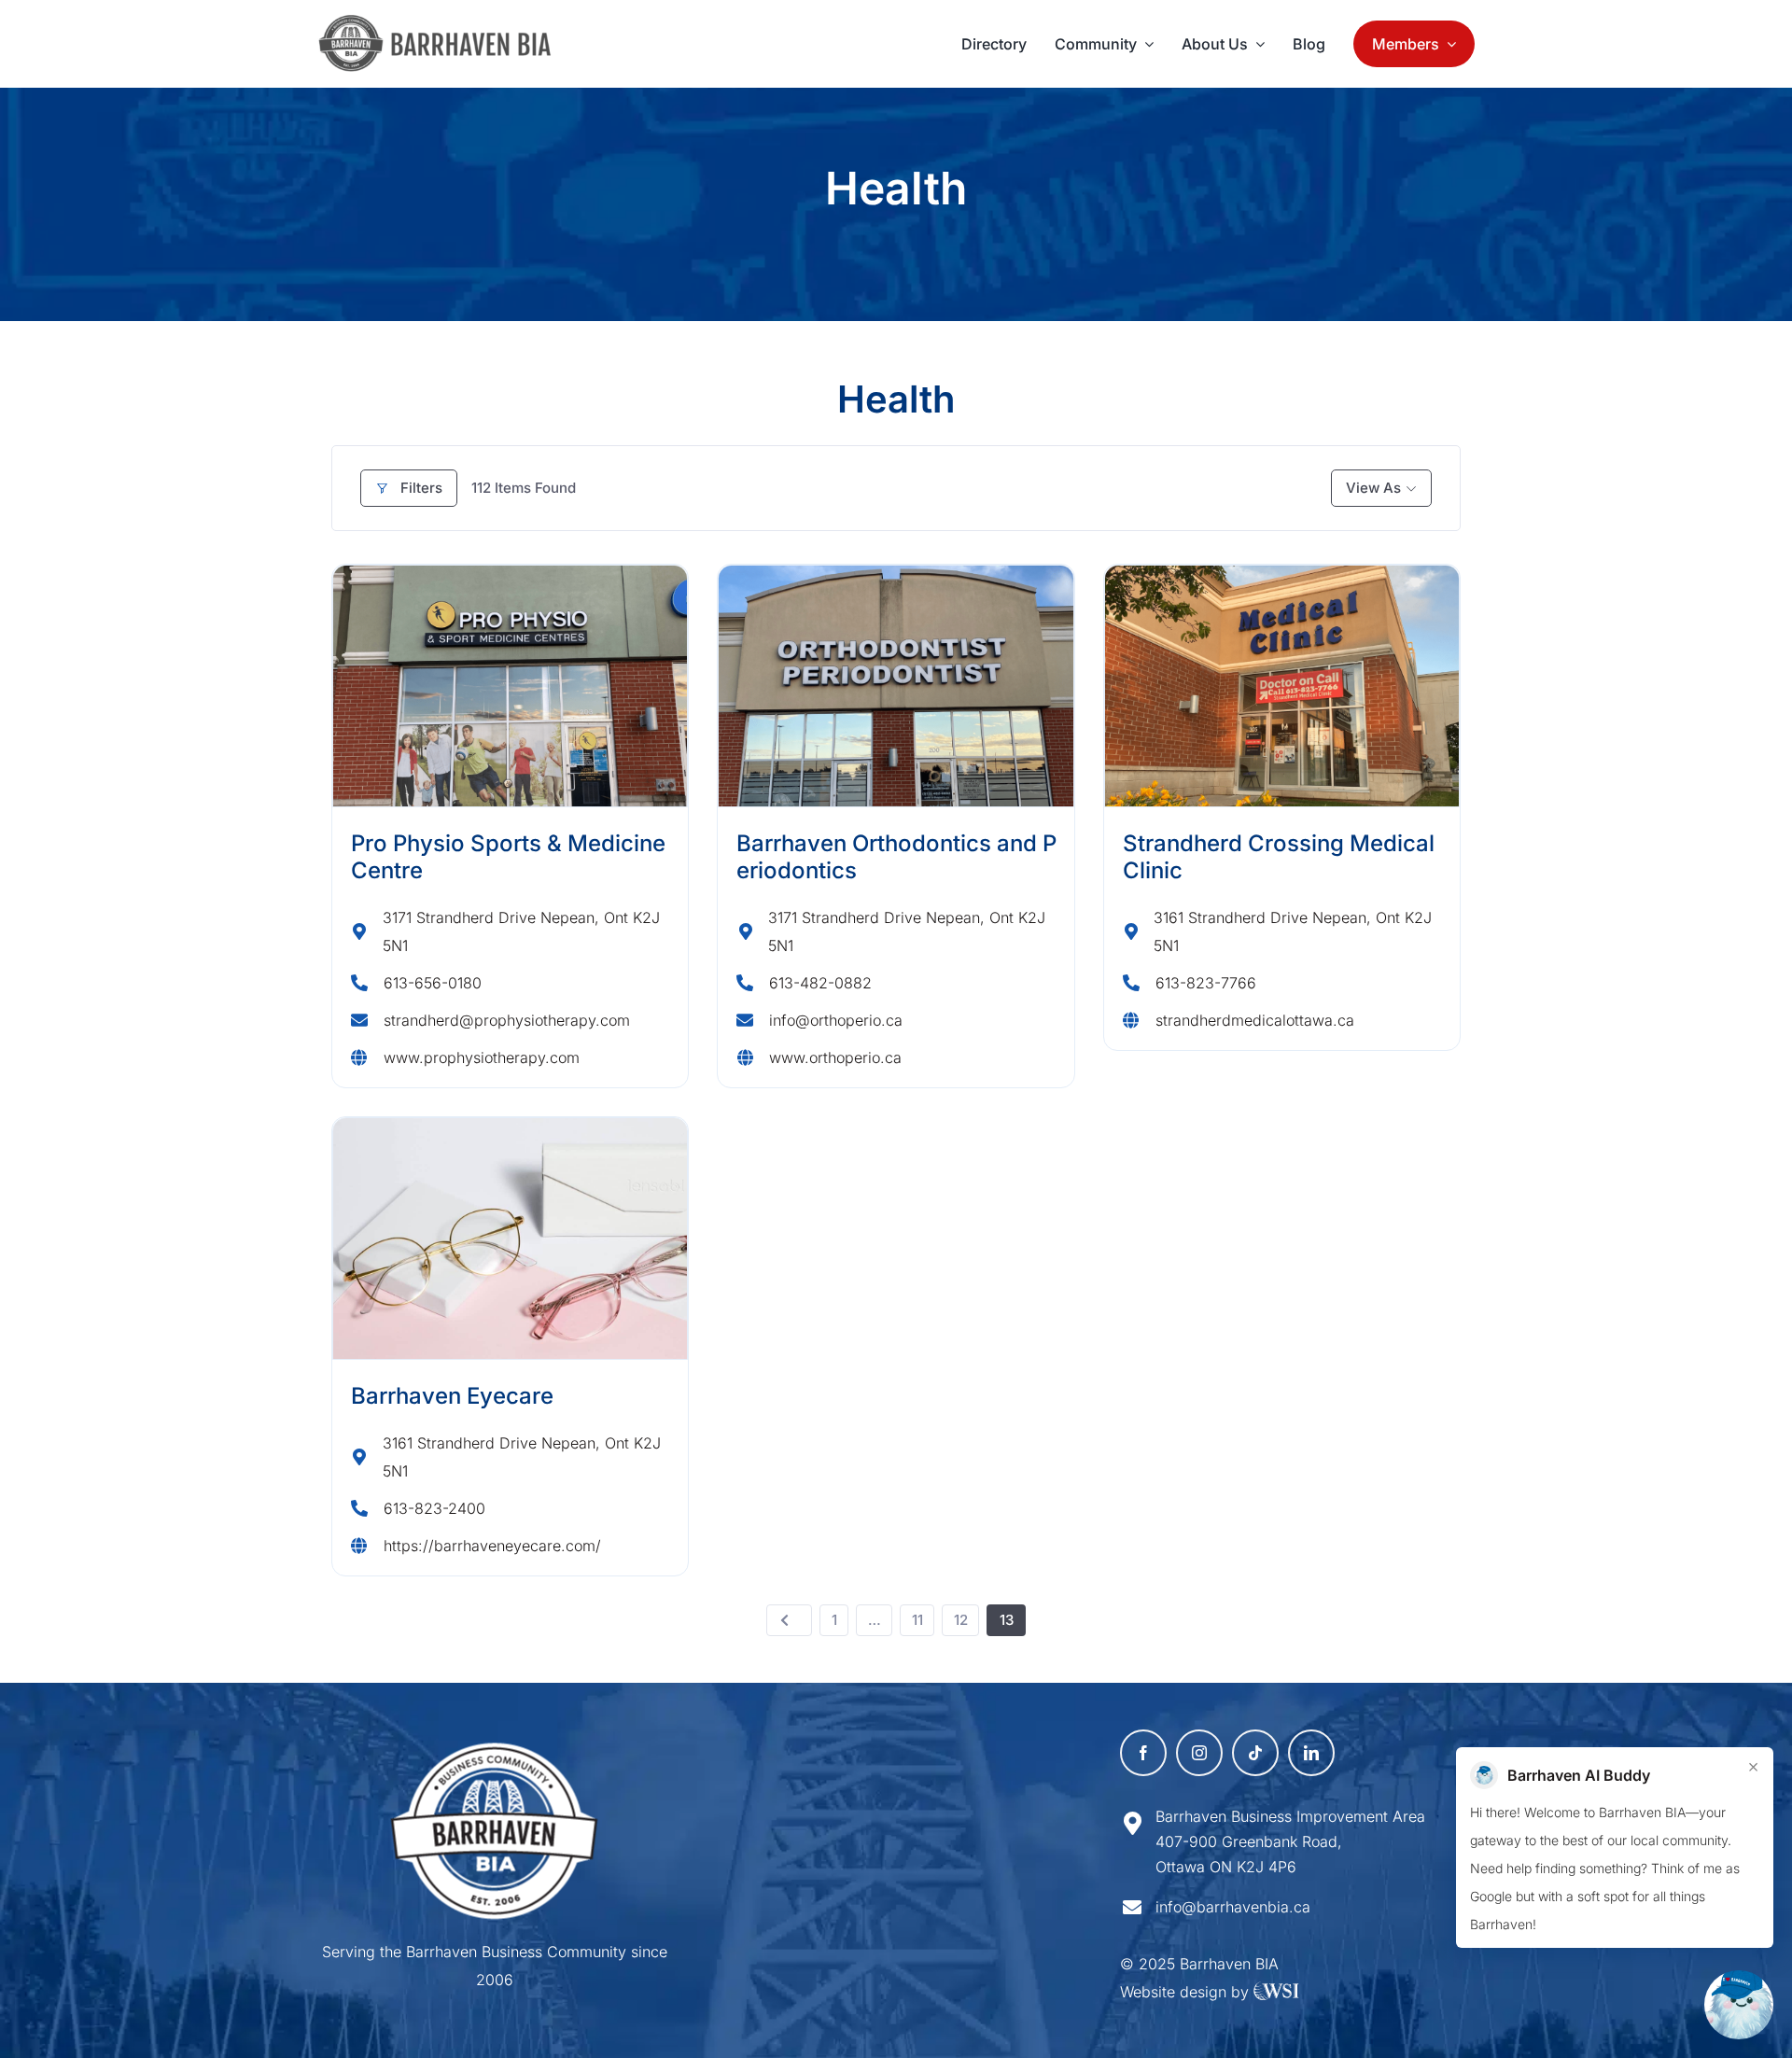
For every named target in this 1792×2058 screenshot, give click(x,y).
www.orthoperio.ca (835, 1057)
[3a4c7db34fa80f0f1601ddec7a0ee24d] (445, 23)
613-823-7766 (1206, 983)
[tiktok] (1255, 1753)
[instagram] (1199, 1753)
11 (917, 1620)
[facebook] (1143, 1753)
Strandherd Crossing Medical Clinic (1279, 857)
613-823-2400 (434, 1508)
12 (961, 1620)
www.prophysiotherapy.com (482, 1057)
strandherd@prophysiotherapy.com (507, 1020)
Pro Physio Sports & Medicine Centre (508, 857)
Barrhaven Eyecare (452, 1396)
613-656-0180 (433, 983)
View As (1373, 488)
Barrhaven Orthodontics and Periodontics (896, 857)
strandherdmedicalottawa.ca (1255, 1020)
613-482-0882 (820, 983)
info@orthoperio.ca (836, 1020)
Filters (421, 488)
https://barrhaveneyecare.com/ (492, 1546)
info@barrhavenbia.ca (1233, 1907)
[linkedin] (1311, 1753)
